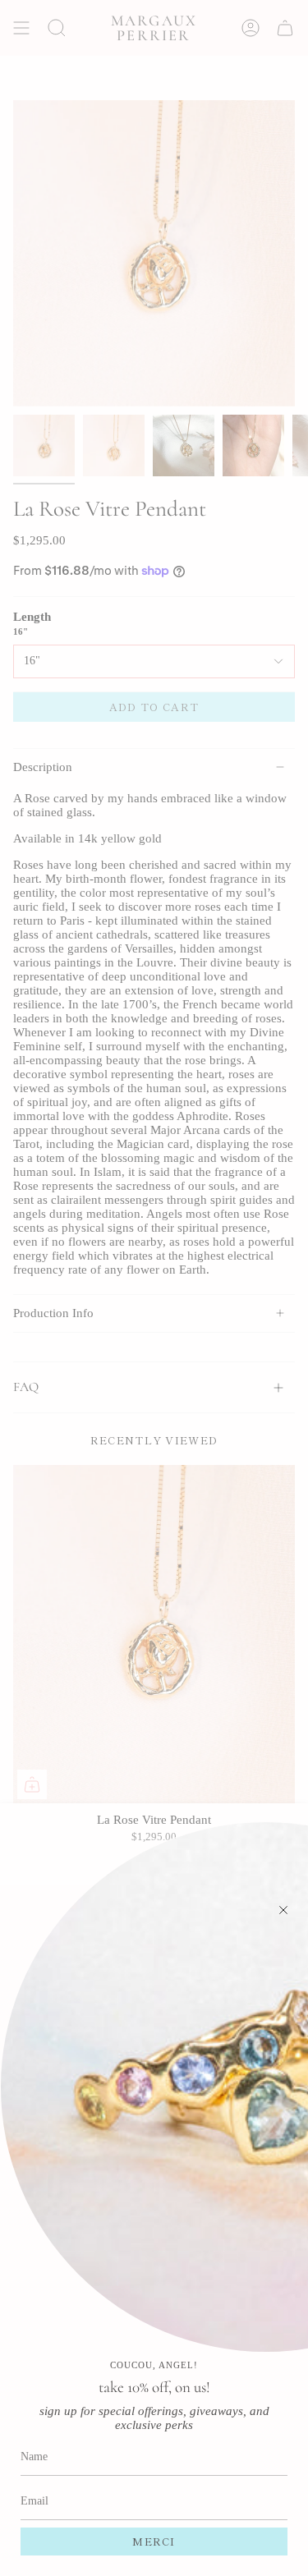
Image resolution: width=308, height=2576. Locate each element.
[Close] (283, 1910)
